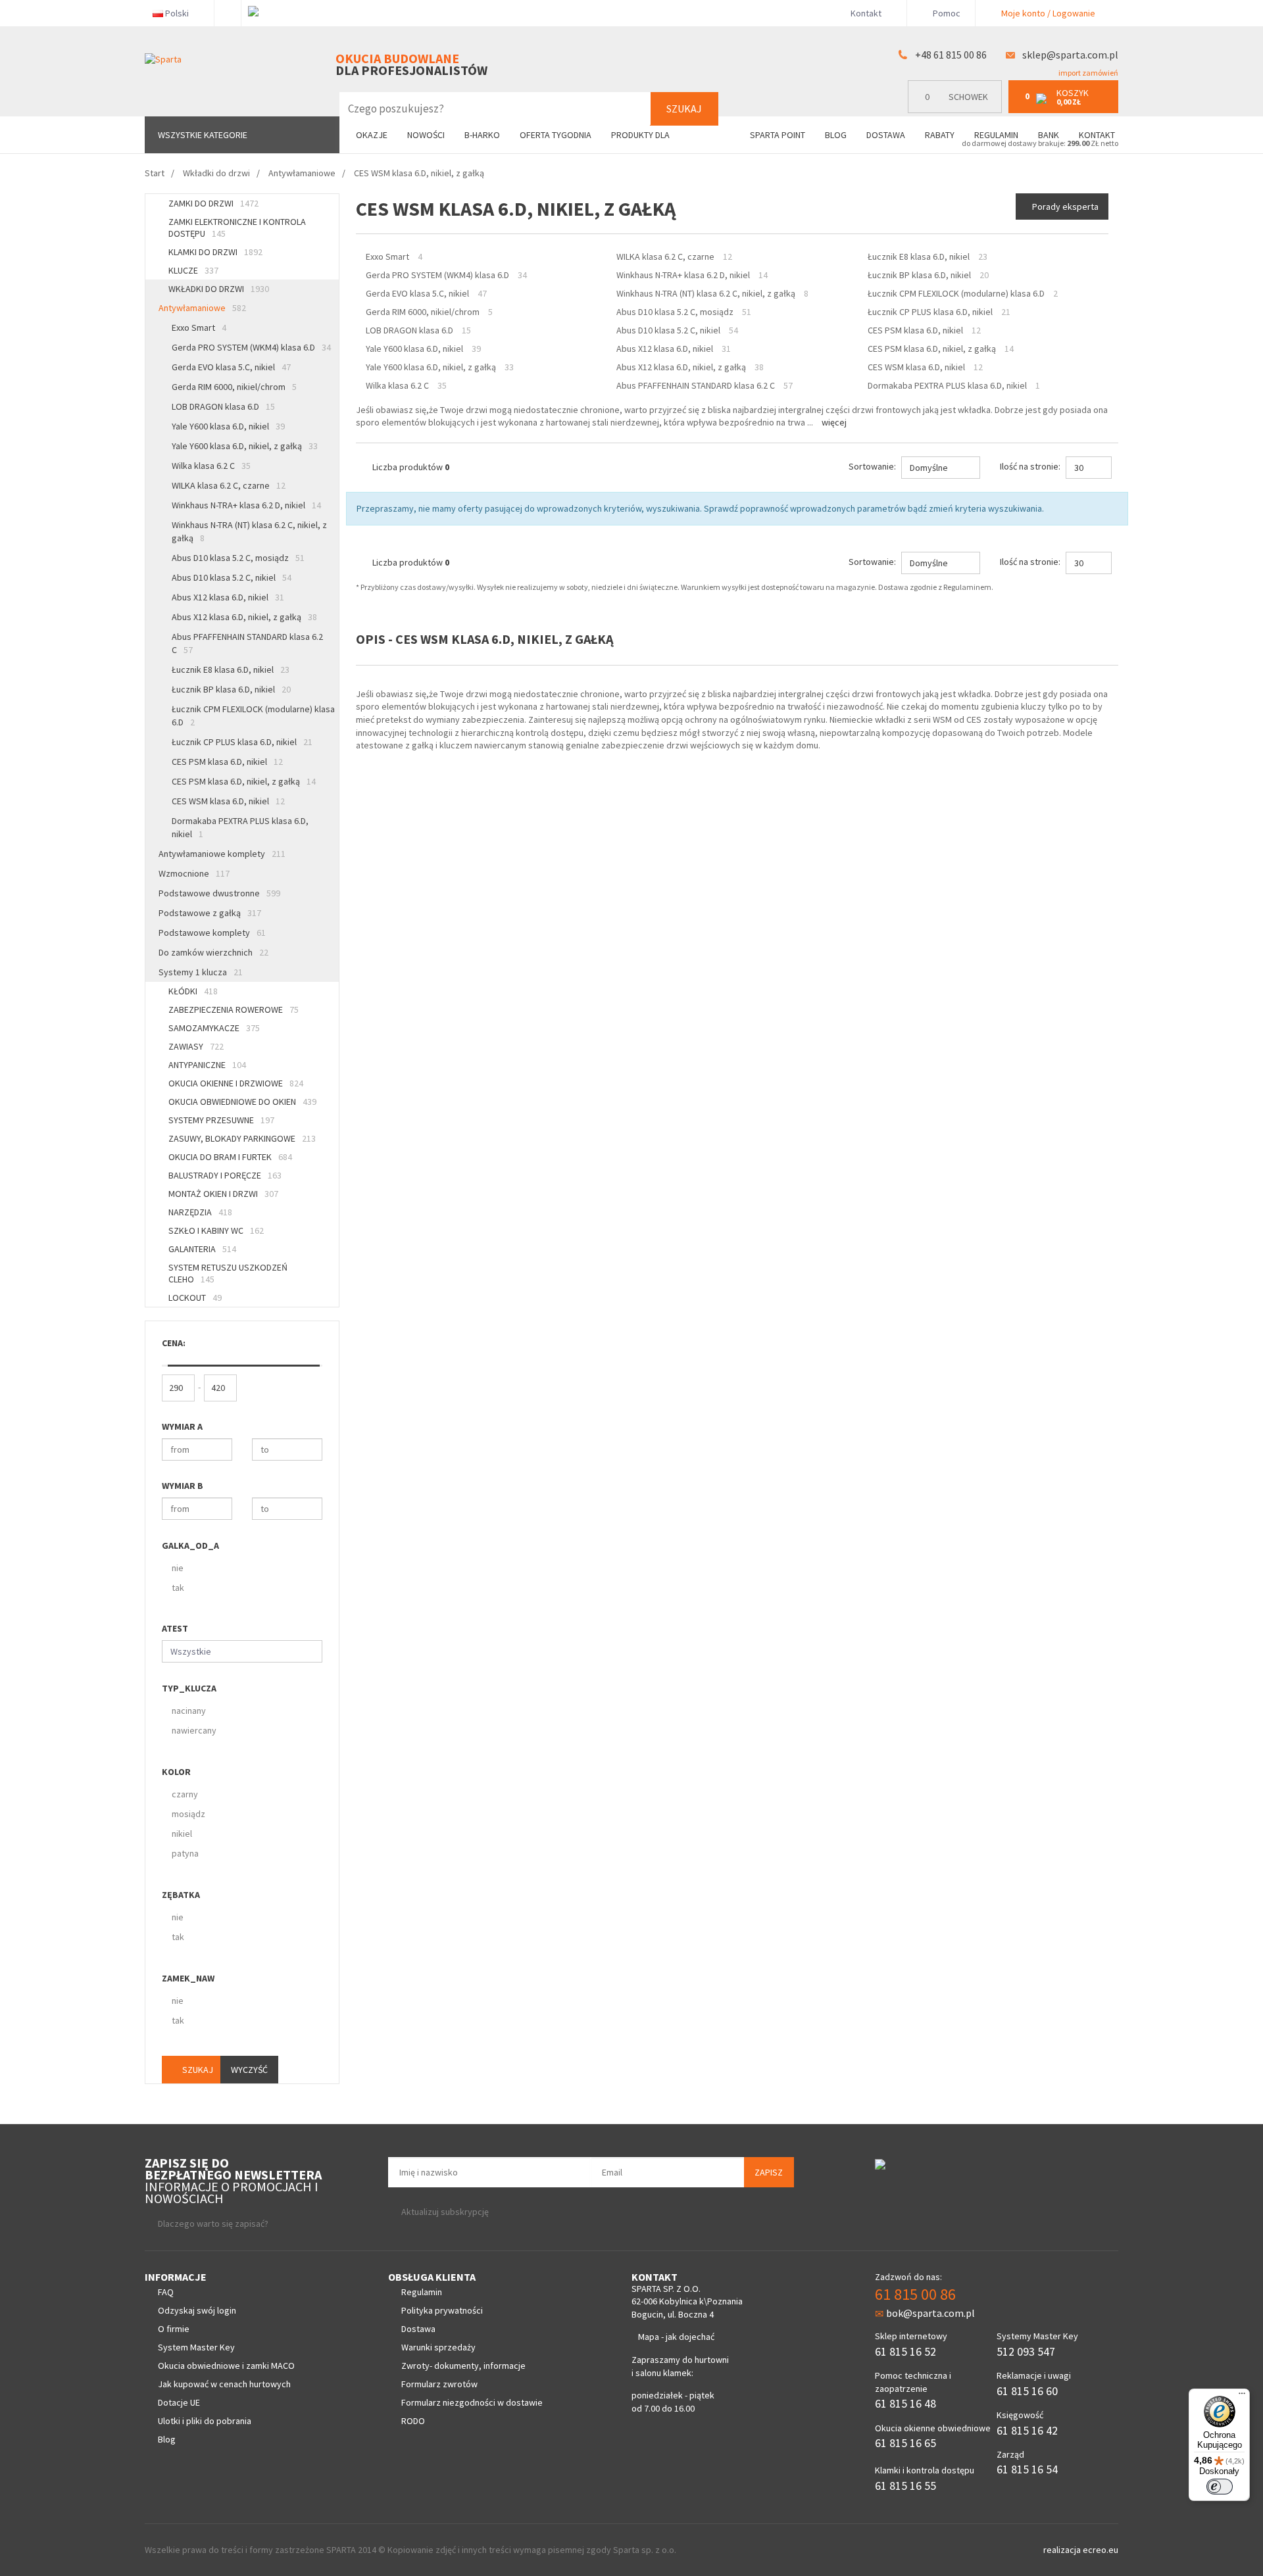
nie (178, 1568)
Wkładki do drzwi (219, 289)
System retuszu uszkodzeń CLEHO (228, 1273)
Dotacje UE (179, 2402)
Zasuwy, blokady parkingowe (242, 1138)
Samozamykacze (214, 1028)
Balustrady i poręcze (225, 1175)
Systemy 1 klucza (201, 972)
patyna (185, 1853)
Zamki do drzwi (213, 203)
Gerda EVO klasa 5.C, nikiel (231, 367)
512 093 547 (1026, 2351)
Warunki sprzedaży (438, 2347)
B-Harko (482, 135)
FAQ (166, 2292)
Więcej (834, 422)
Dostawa (886, 135)
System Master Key (196, 2347)
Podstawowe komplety (212, 933)
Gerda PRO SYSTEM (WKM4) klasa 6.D (251, 347)
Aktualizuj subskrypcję (445, 2212)
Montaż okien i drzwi (223, 1194)
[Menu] (1242, 2396)
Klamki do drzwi (215, 252)
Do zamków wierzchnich (213, 952)
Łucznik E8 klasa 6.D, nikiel (231, 669)
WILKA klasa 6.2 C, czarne (229, 485)
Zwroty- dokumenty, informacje (463, 2366)
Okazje (372, 135)
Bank (1049, 135)
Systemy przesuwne (221, 1120)
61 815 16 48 (905, 2403)
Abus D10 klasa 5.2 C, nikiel (232, 577)
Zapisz (769, 2172)
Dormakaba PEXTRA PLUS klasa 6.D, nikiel (240, 827)
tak (178, 1588)
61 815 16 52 (905, 2351)
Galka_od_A (190, 1545)
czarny (185, 1794)
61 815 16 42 (1027, 2430)
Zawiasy (196, 1046)
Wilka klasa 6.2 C (211, 466)
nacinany (189, 1711)
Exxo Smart (199, 328)
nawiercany (194, 1730)
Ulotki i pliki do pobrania (205, 2421)
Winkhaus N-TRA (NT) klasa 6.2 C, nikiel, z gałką (249, 531)
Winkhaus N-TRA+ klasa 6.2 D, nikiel (246, 505)
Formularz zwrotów (439, 2384)
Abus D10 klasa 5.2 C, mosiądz (238, 558)
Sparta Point (778, 135)
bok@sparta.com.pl (930, 2313)
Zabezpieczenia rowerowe (234, 1009)
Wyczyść (249, 2070)
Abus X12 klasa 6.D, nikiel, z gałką (244, 617)
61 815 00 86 (915, 2294)
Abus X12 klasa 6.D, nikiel (228, 597)
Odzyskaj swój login (197, 2310)
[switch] (1220, 2487)
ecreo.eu (1101, 2550)
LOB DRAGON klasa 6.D (223, 406)
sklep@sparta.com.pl (1070, 55)
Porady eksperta (1065, 207)
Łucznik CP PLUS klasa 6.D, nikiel (242, 742)
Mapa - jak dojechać (676, 2337)
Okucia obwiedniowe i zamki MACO (226, 2366)
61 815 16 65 (905, 2443)
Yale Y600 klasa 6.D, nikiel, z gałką (245, 446)
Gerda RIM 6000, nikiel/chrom (234, 387)
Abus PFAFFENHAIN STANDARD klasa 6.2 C (247, 643)
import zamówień (1088, 73)
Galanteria (202, 1249)
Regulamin (996, 135)
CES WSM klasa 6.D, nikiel (228, 801)
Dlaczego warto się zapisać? (213, 2224)
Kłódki (193, 991)
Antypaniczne (207, 1065)
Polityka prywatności (442, 2310)
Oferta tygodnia (556, 135)
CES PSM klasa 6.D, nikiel (227, 762)
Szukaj (684, 109)
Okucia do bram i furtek (230, 1157)
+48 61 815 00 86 (951, 55)
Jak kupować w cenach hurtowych (224, 2384)
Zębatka (181, 1895)
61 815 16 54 (1027, 2469)
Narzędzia (200, 1212)
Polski (177, 13)
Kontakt (866, 13)
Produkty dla (641, 135)
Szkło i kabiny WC (216, 1230)
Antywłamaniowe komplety (222, 854)
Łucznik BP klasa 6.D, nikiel (231, 689)
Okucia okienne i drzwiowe (236, 1083)
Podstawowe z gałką (210, 913)
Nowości (426, 135)
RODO (413, 2421)
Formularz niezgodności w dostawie (472, 2402)
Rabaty (940, 135)
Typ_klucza (189, 1688)
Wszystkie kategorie (203, 135)
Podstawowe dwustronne (219, 893)
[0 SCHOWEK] (958, 110)
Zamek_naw (188, 1978)
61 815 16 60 (1027, 2391)
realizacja (1063, 2550)
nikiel (182, 1834)
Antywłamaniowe (202, 308)
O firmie (174, 2329)
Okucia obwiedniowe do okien (242, 1102)
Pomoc (946, 13)
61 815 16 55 (905, 2486)
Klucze (193, 270)
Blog (836, 135)
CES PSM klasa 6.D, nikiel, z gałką (244, 781)
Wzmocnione (194, 873)
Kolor (176, 1772)
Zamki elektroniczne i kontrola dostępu (237, 228)
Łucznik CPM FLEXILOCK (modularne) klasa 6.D (253, 716)
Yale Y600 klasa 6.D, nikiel (228, 426)
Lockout (195, 1298)
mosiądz (188, 1814)
